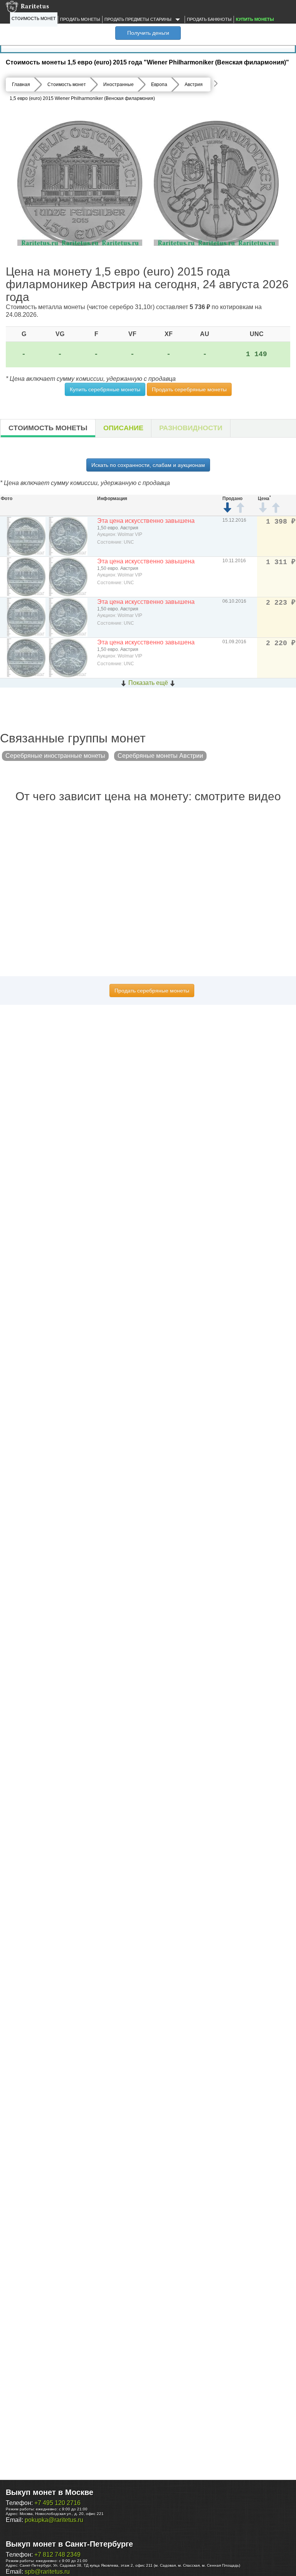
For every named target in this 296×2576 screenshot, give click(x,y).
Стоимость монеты (48, 428)
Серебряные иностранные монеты (55, 756)
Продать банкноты (209, 19)
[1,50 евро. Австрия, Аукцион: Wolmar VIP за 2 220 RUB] (26, 657)
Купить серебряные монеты (105, 389)
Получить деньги (148, 33)
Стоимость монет (34, 19)
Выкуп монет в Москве (50, 2492)
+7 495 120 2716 (57, 2503)
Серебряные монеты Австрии (160, 756)
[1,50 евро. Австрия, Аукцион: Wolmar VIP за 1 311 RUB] (26, 576)
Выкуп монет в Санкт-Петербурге (69, 2544)
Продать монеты (80, 19)
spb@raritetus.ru (47, 2572)
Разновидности (191, 428)
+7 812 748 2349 (57, 2555)
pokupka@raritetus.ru (54, 2520)
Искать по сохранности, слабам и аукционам (148, 465)
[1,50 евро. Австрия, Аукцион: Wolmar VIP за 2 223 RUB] (26, 617)
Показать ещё (148, 683)
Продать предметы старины (139, 19)
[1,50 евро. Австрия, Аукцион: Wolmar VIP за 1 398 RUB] (26, 536)
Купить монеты (255, 19)
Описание (123, 428)
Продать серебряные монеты (189, 389)
